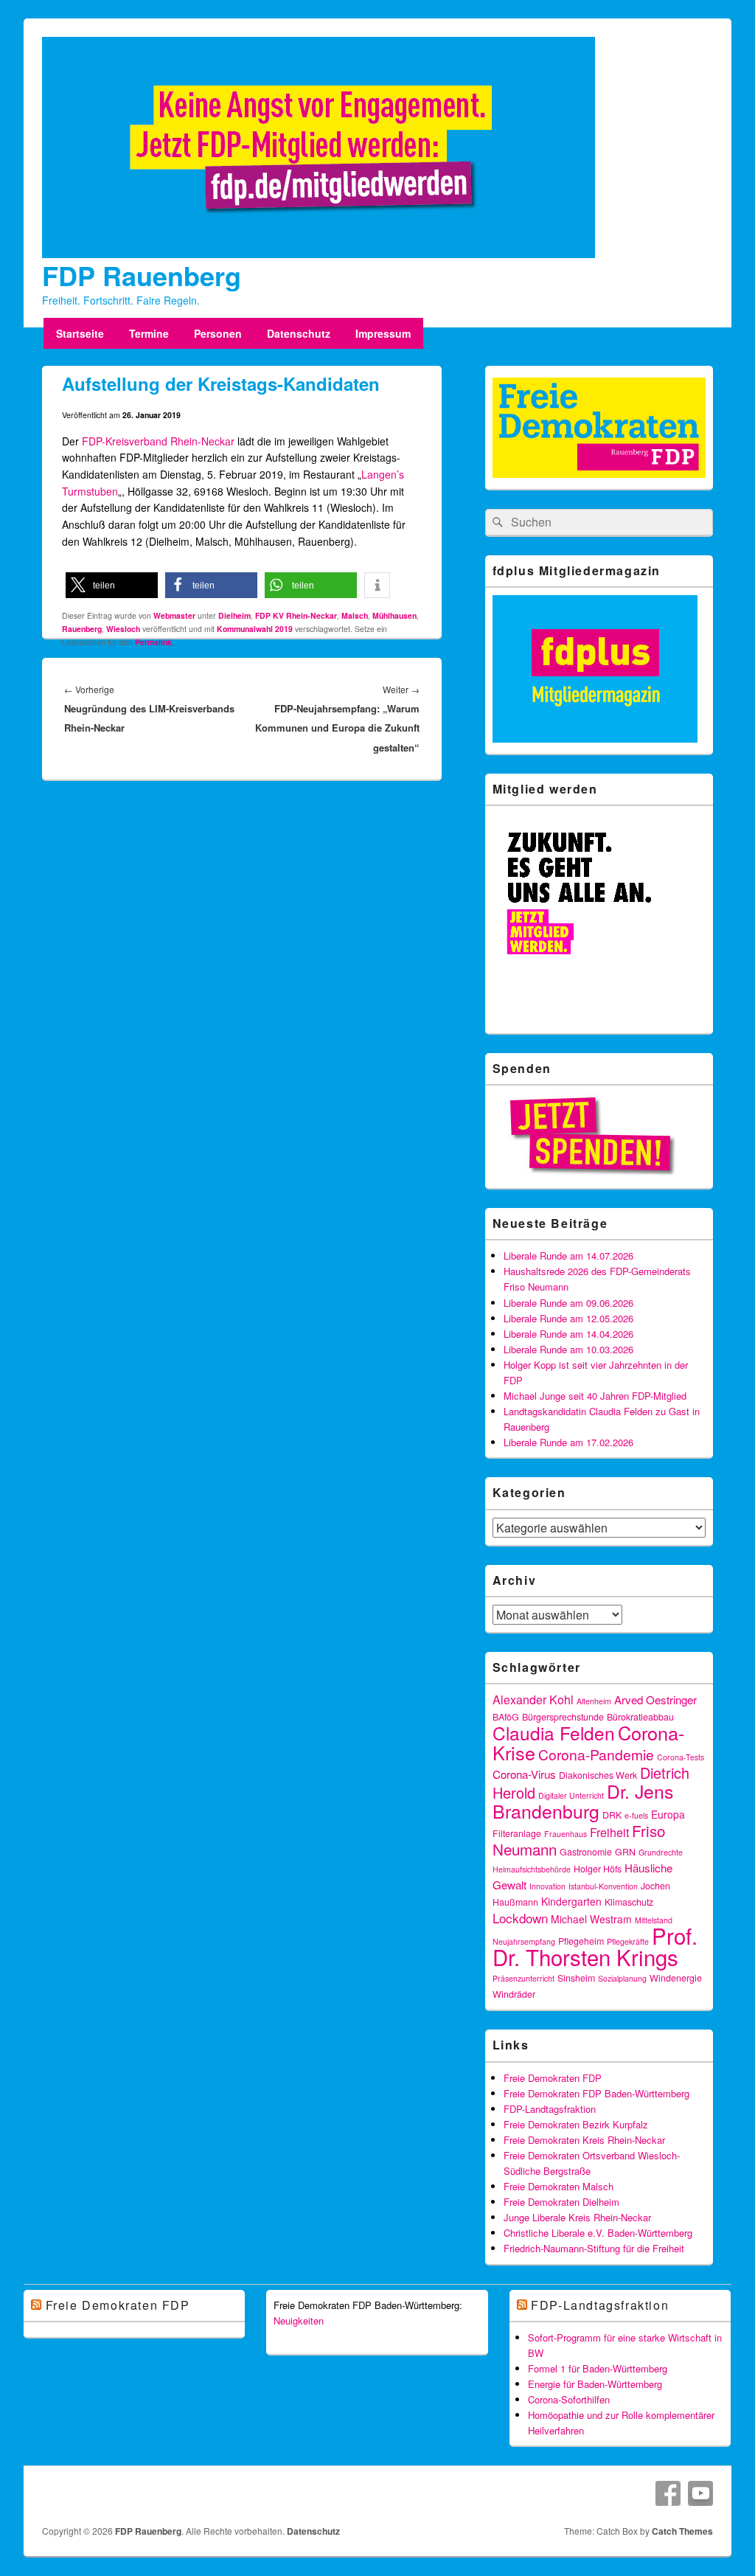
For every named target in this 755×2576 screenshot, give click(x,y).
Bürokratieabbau (640, 1717)
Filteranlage (517, 1833)
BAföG (506, 1717)
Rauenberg (82, 629)
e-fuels (636, 1815)
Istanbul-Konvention (603, 1886)
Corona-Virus (524, 1774)
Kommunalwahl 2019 (255, 629)
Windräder (514, 1994)
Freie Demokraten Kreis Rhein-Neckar (584, 2140)
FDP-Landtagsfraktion (550, 2109)
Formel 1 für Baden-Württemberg (598, 2368)
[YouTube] (700, 2493)
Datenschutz (299, 333)
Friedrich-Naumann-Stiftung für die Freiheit (594, 2248)
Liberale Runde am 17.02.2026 (568, 1442)
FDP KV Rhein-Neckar (296, 615)
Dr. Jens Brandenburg (583, 1801)
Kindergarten (571, 1901)
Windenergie (676, 1978)
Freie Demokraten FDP (553, 2078)
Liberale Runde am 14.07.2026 (568, 1256)
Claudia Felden (554, 1733)
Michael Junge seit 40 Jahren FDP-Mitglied (595, 1396)
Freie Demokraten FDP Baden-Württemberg (596, 2093)
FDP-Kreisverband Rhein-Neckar (158, 441)
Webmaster (174, 615)
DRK (612, 1815)
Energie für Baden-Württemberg (595, 2384)
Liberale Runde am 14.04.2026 (568, 1334)
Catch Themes (682, 2531)
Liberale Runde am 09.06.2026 (568, 1303)
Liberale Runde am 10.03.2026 (568, 1349)
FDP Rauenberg (142, 275)
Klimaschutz (629, 1902)
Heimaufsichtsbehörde (532, 1869)
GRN (625, 1852)
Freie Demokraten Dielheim (561, 2202)
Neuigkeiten (299, 2320)
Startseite (80, 333)
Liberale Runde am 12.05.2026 (568, 1318)
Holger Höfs (598, 1869)
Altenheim (594, 1701)
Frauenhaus (566, 1834)
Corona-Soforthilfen (569, 2399)
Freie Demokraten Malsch (559, 2186)
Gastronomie (586, 1852)
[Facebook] (668, 2493)
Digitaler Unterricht (571, 1795)
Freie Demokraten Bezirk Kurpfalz (576, 2124)
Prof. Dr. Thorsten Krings (595, 1946)
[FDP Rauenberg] (319, 254)
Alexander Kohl (533, 1700)
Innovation (547, 1886)
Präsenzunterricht (523, 1978)
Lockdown (520, 1918)
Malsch (355, 615)
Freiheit (609, 1832)
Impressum (383, 333)
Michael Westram (591, 1919)
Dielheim (234, 615)
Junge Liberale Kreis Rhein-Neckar (577, 2217)
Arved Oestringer (655, 1700)
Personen (218, 333)
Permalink (153, 642)
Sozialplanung (622, 1978)
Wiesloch (123, 629)
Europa (668, 1814)
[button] (112, 585)
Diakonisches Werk (598, 1775)
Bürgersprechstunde (563, 1717)
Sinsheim (576, 1978)
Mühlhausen (394, 615)
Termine (149, 333)
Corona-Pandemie (596, 1754)
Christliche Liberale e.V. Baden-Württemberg (598, 2233)
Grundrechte (661, 1852)
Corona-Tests (681, 1757)
